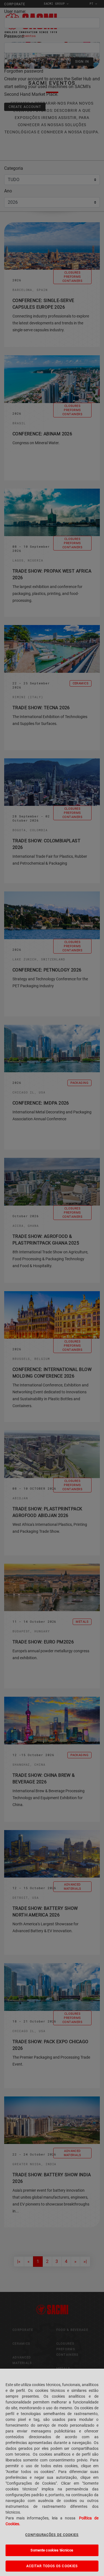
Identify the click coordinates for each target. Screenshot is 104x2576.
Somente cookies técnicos (52, 2550)
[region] (52, 2472)
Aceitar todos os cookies (52, 2566)
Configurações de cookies (52, 2535)
